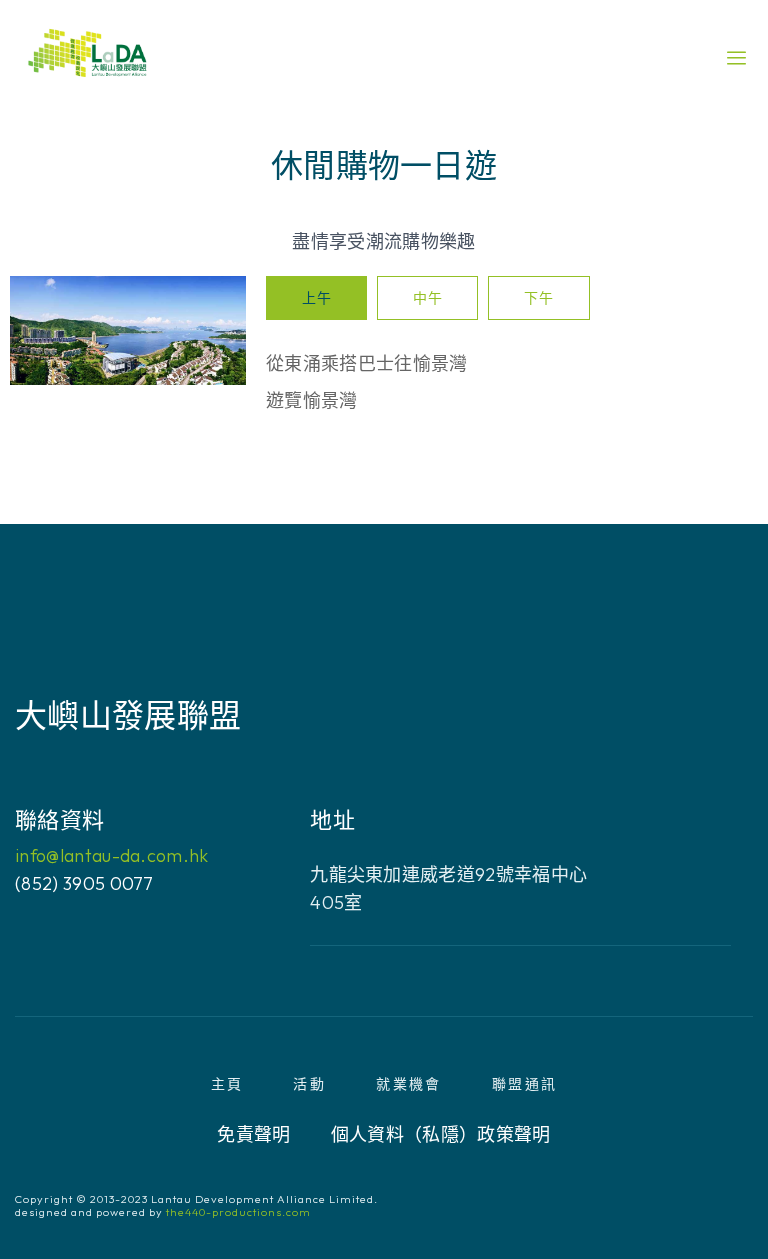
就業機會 (409, 1084)
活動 (309, 1084)
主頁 (227, 1084)
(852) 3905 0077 (84, 883)
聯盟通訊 (525, 1084)
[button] (736, 58)
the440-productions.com (238, 1212)
